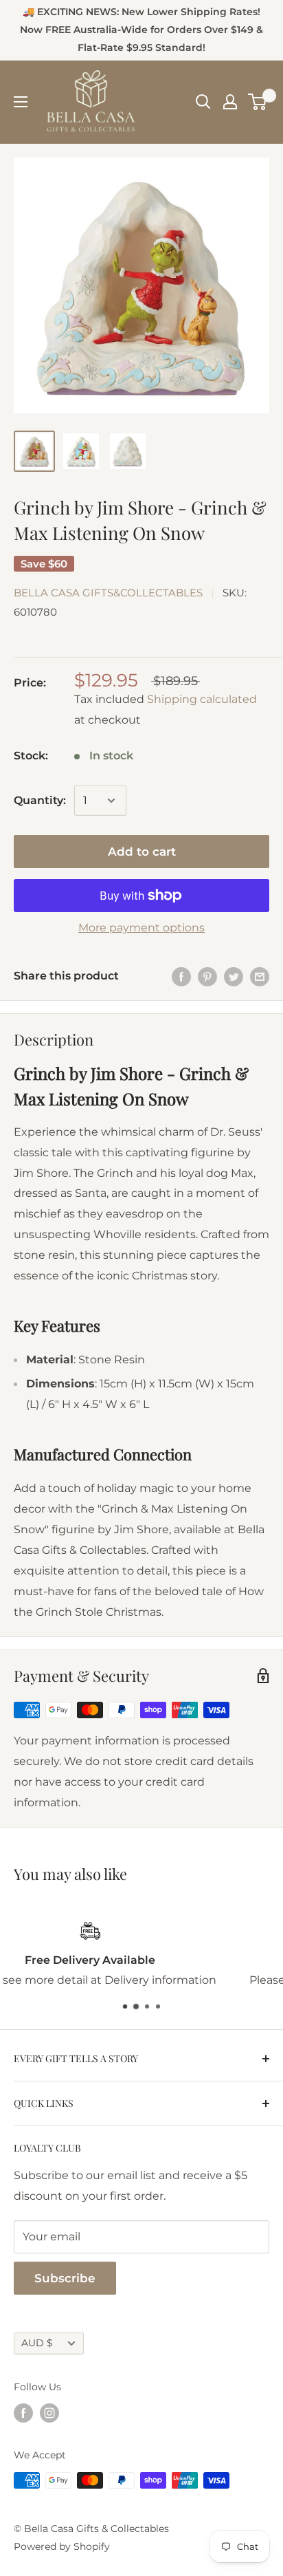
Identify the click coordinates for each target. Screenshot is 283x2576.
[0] (258, 102)
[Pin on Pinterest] (207, 976)
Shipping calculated (202, 699)
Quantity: (40, 800)
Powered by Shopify (62, 2546)
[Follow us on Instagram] (49, 2413)
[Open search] (203, 102)
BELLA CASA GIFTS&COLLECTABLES (108, 593)
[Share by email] (260, 976)
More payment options (141, 928)
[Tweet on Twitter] (234, 976)
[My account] (230, 102)
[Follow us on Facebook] (23, 2413)
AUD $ (37, 2343)
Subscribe (65, 2278)
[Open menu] (21, 102)
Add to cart (142, 852)
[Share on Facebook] (181, 976)
